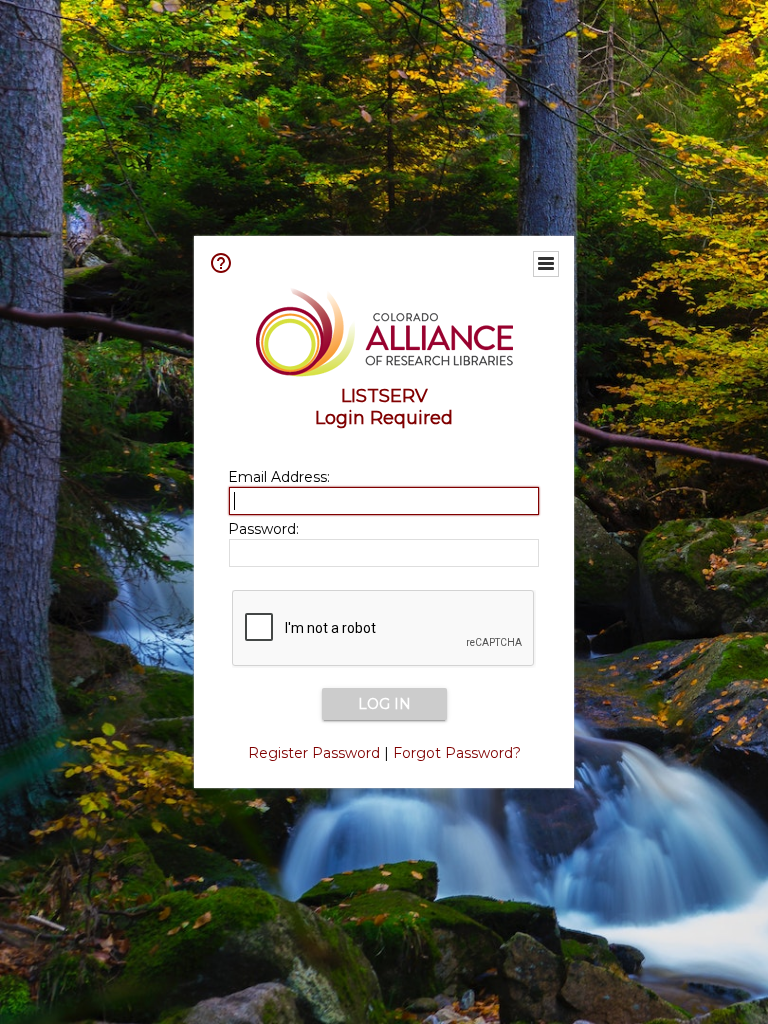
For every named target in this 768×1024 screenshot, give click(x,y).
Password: (263, 529)
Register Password (314, 753)
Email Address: (279, 477)
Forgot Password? (457, 753)
